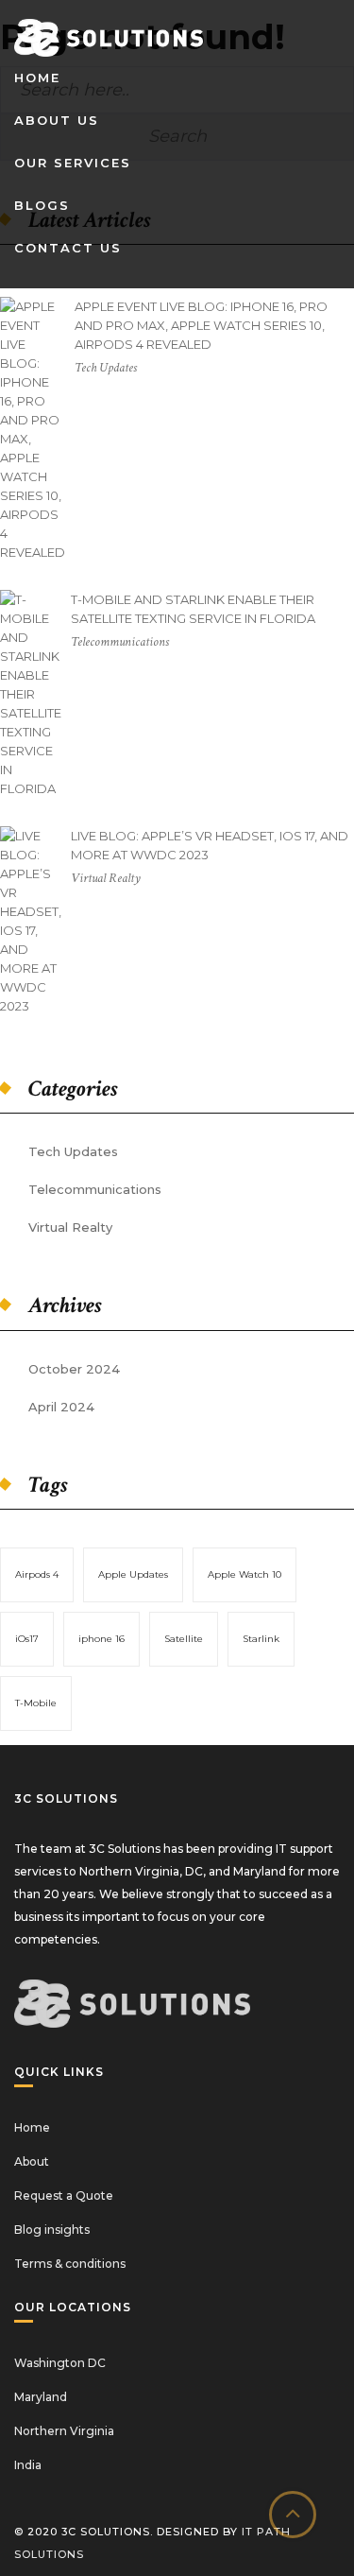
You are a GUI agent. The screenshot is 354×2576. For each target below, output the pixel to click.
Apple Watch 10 (244, 1574)
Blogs (42, 205)
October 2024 (74, 1369)
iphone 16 (101, 1639)
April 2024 (61, 1407)
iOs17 (27, 1639)
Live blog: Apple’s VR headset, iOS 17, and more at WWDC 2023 (210, 845)
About (32, 2161)
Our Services (73, 163)
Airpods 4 (37, 1574)
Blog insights (52, 2230)
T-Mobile (36, 1703)
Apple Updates (133, 1574)
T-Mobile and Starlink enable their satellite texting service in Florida (193, 609)
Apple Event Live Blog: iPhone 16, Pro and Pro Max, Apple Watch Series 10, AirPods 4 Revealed (201, 325)
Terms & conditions (70, 2264)
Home (37, 78)
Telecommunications (95, 1189)
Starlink (261, 1639)
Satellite (184, 1639)
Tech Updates (73, 1151)
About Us (57, 120)
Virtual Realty (70, 1227)
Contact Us (68, 248)
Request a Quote (64, 2196)
